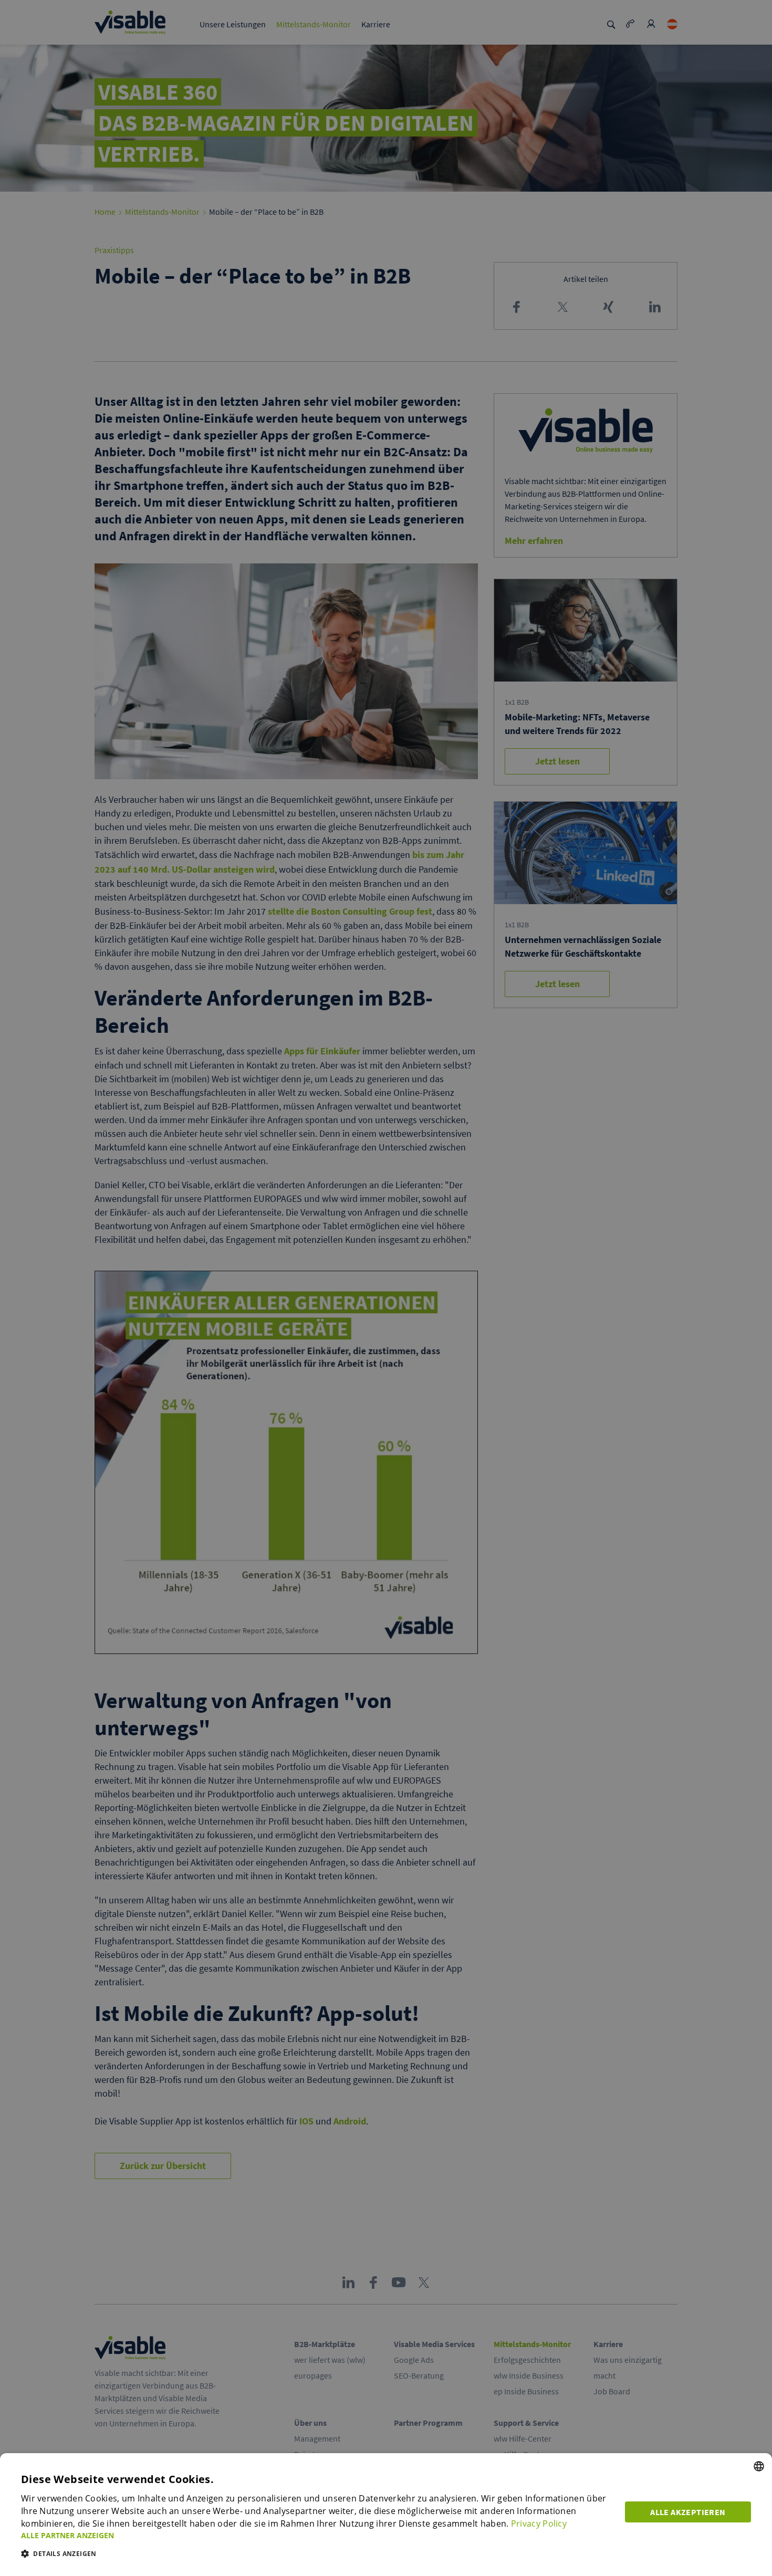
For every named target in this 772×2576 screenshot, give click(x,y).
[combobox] (759, 2466)
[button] (317, 2535)
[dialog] (386, 2515)
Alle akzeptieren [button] (688, 2512)
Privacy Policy (539, 2523)
